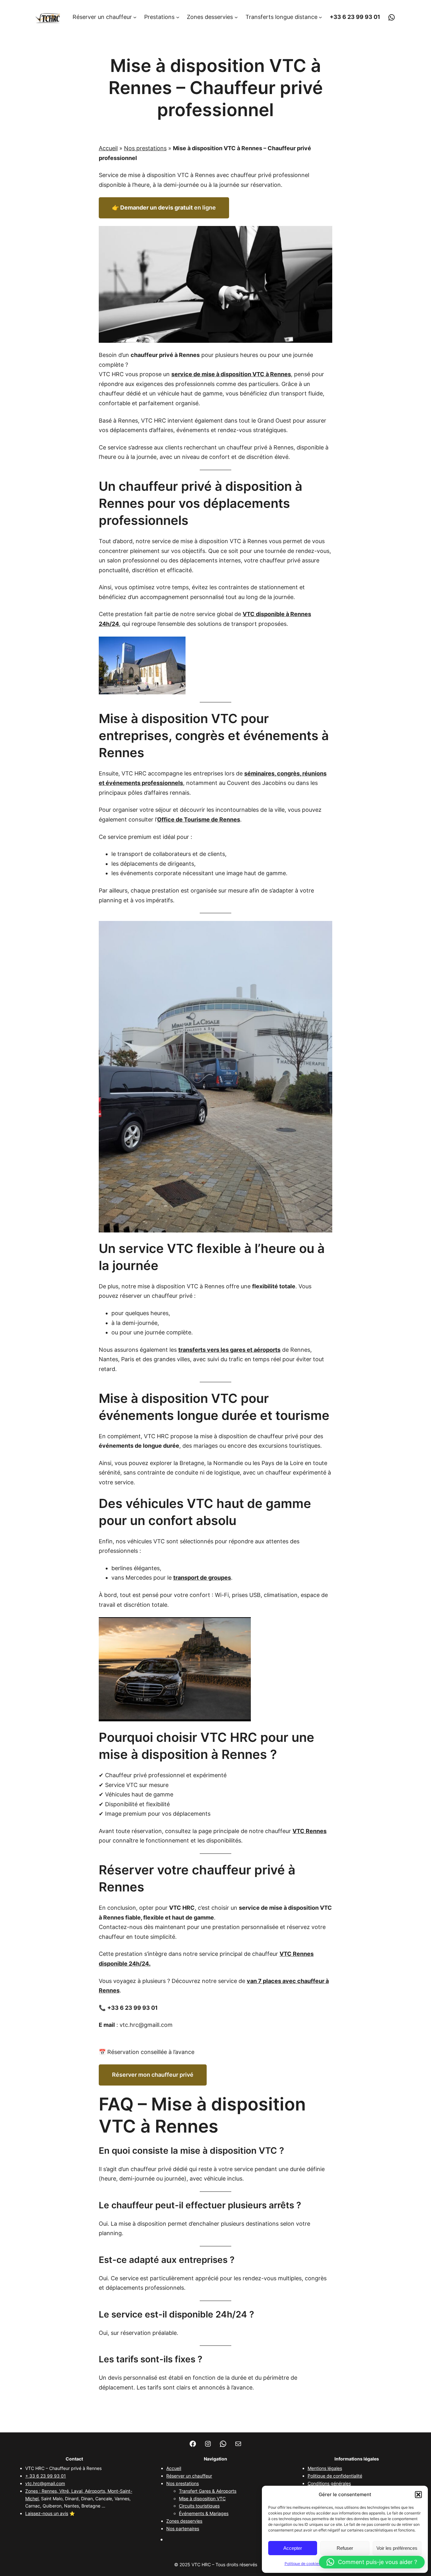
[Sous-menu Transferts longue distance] (320, 17)
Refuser (345, 2548)
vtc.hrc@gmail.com (45, 2483)
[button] (418, 2495)
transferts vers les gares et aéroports (229, 1350)
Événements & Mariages (204, 2513)
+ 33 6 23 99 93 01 (46, 2476)
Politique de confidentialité (335, 2476)
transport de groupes (202, 1578)
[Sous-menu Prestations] (178, 17)
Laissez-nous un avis (47, 2513)
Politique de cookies (302, 2564)
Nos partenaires (183, 2529)
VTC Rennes (310, 1831)
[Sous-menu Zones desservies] (236, 17)
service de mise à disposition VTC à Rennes (231, 374)
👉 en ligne (164, 208)
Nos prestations (145, 148)
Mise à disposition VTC (202, 2499)
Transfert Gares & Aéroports (208, 2491)
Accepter (293, 2548)
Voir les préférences (397, 2548)
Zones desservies (184, 2521)
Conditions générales (329, 2483)
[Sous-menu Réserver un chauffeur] (135, 17)
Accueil (108, 148)
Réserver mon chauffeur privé (153, 2075)
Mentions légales (325, 2468)
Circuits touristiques (199, 2506)
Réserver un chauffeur (189, 2476)
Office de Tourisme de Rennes (199, 819)
